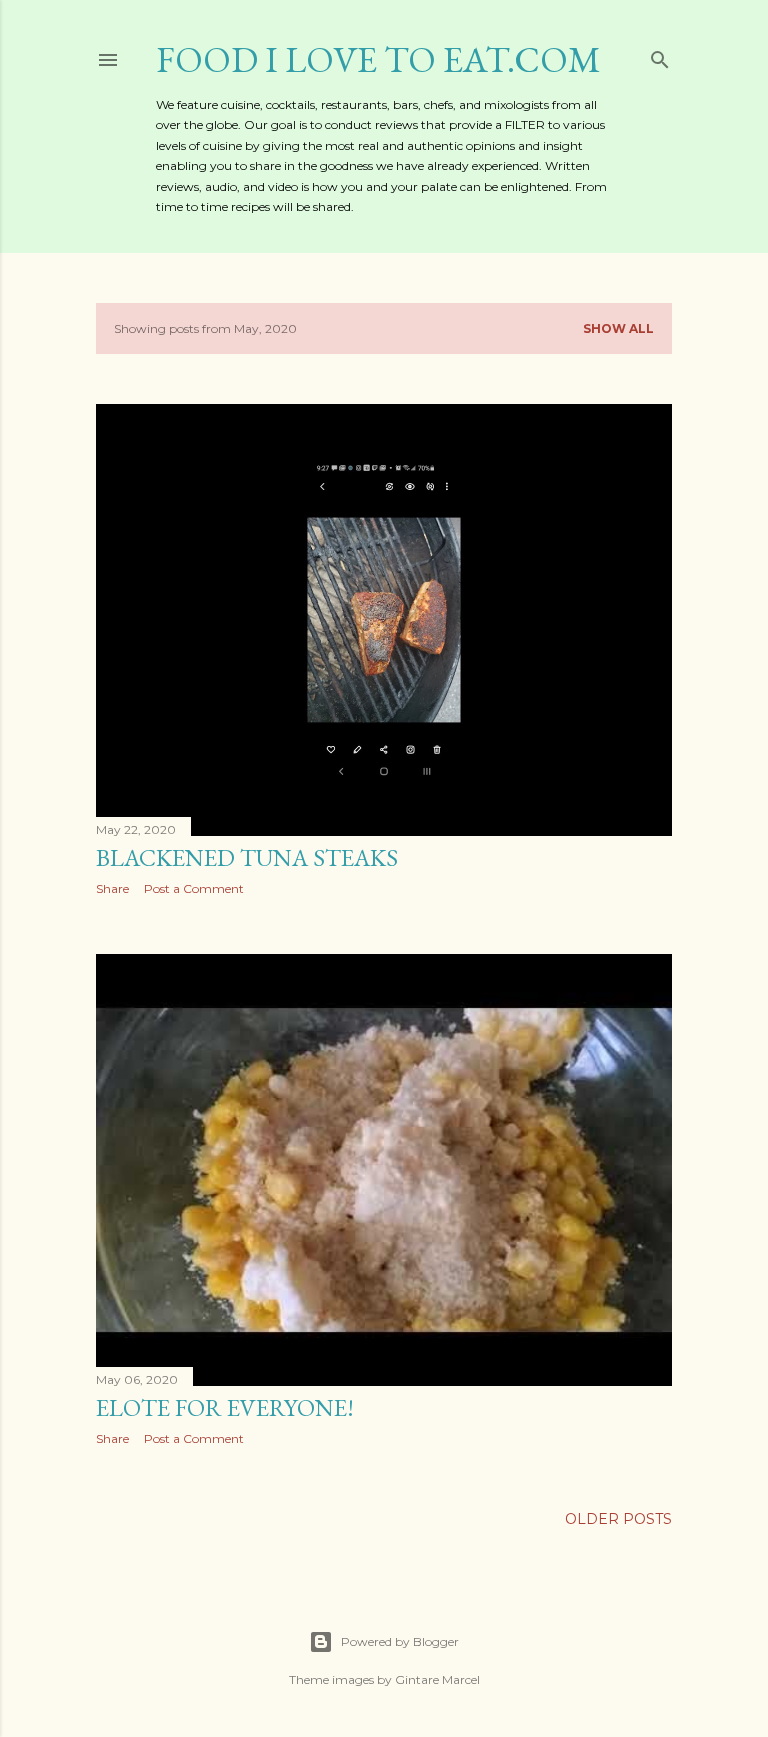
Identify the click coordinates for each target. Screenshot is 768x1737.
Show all (618, 328)
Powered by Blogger (400, 1641)
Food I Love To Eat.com (378, 59)
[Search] (660, 55)
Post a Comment (194, 888)
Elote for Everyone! (225, 1407)
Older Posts (618, 1519)
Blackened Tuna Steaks (247, 857)
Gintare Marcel (437, 1679)
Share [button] (112, 888)
